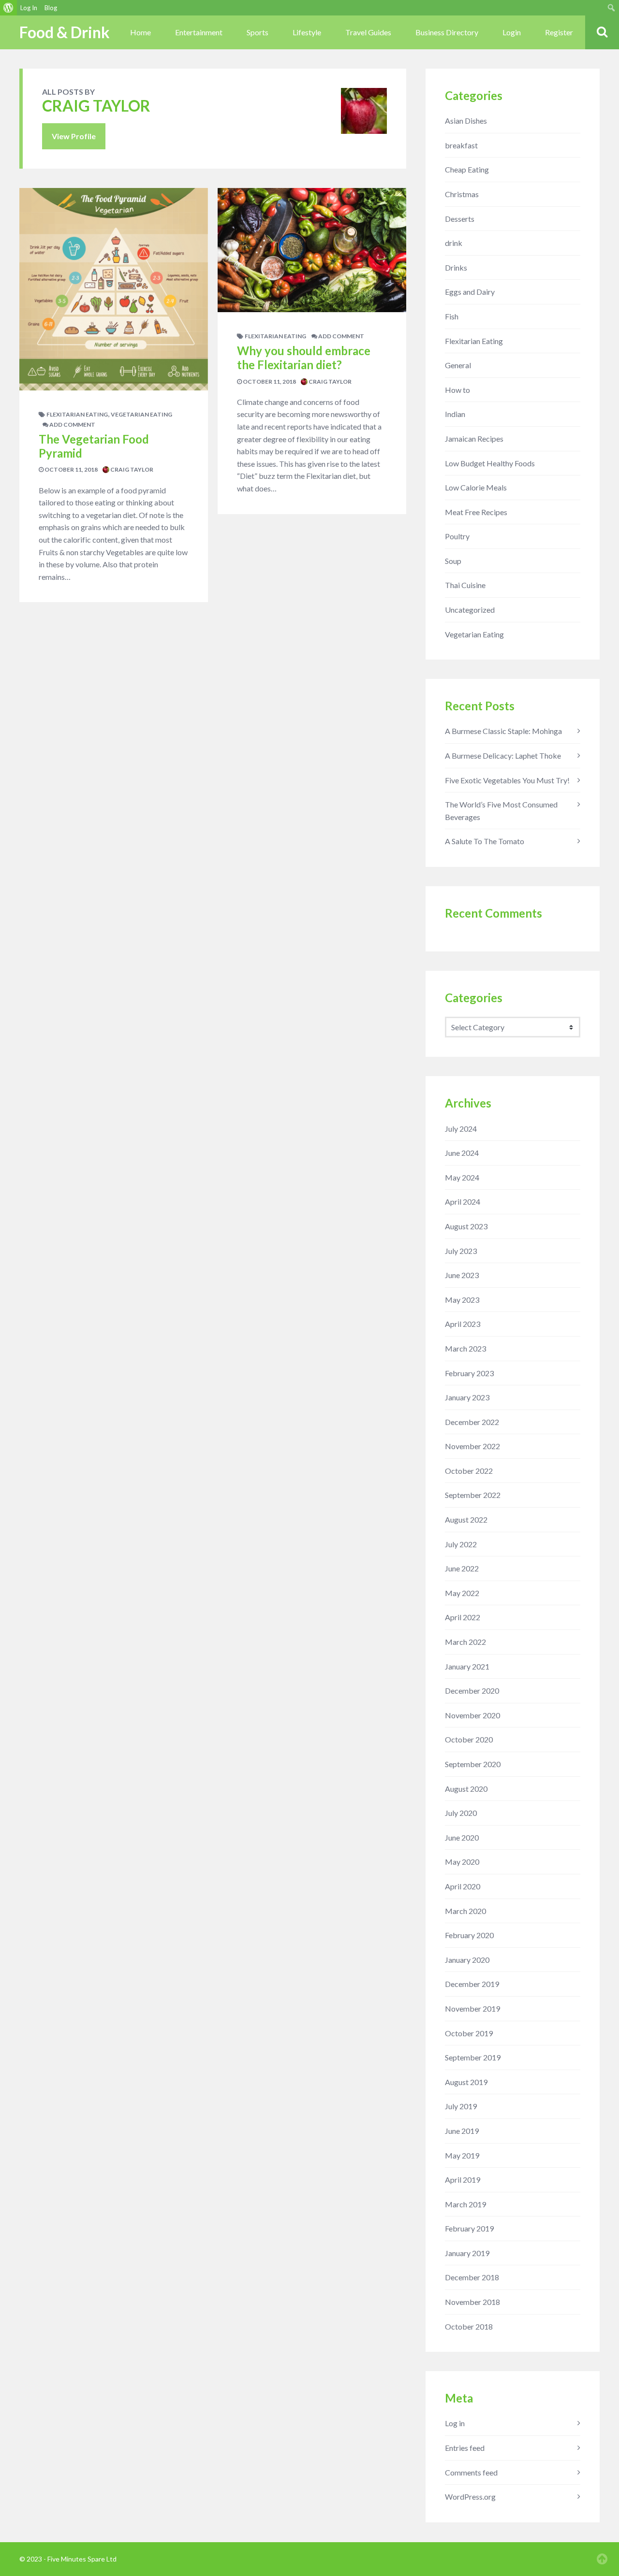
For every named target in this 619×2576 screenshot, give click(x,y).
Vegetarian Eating (141, 414)
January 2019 (467, 2253)
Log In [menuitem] (29, 8)
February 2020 (469, 1935)
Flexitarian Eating (77, 414)
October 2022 (469, 1471)
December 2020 (472, 1691)
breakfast (461, 145)
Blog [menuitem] (51, 8)
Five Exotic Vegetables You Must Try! (507, 780)
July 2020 (461, 1813)
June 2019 (462, 2131)
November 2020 (472, 1715)
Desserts (460, 219)
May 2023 (462, 1300)
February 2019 (469, 2228)
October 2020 (469, 1739)
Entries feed (465, 2448)
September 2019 (473, 2057)
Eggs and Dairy (470, 292)
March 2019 (465, 2204)
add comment (72, 425)
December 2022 (472, 1422)
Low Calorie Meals (476, 487)
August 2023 (466, 1226)
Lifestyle (307, 32)
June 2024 (462, 1153)
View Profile (74, 136)
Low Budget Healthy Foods (490, 463)
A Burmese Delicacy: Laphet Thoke (503, 756)
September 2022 (473, 1495)
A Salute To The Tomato (485, 841)
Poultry (457, 536)
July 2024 (461, 1129)
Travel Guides (368, 32)
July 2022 (461, 1544)
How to (457, 390)
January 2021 (467, 1666)
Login (512, 32)
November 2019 (472, 2008)
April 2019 (463, 2180)
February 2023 (469, 1373)
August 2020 (466, 1789)
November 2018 (472, 2302)
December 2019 (472, 1984)
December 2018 (472, 2277)
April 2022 (463, 1617)
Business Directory (447, 32)
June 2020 (462, 1837)
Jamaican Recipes (474, 439)
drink (454, 243)
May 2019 (462, 2155)
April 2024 (463, 1202)
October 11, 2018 (71, 469)
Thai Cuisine (465, 585)
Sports (258, 32)
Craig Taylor (131, 469)
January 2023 (467, 1397)
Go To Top (602, 2559)
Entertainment (199, 32)
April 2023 (463, 1324)
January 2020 (467, 1960)
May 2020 (462, 1862)
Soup (453, 561)
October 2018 (469, 2326)
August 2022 (466, 1519)
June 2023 (462, 1275)
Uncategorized (470, 610)
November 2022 (472, 1446)
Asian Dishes (466, 121)
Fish (452, 316)
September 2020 (473, 1764)
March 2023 (465, 1348)
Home (140, 32)
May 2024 (462, 1177)
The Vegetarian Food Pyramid (94, 446)
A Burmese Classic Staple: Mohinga (503, 731)
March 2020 (465, 1911)
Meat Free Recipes (476, 512)
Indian (455, 414)
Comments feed (471, 2472)
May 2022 (462, 1593)
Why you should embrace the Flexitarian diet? (304, 358)
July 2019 (461, 2106)
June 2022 (462, 1568)
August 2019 (466, 2082)
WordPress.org (470, 2497)
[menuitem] (8, 8)
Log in (455, 2423)
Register (559, 32)
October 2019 (469, 2033)
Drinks (456, 267)
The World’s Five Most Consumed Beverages (501, 811)
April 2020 (463, 1886)
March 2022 (465, 1642)
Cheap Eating (467, 169)
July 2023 (461, 1251)
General (458, 365)
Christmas (462, 194)
